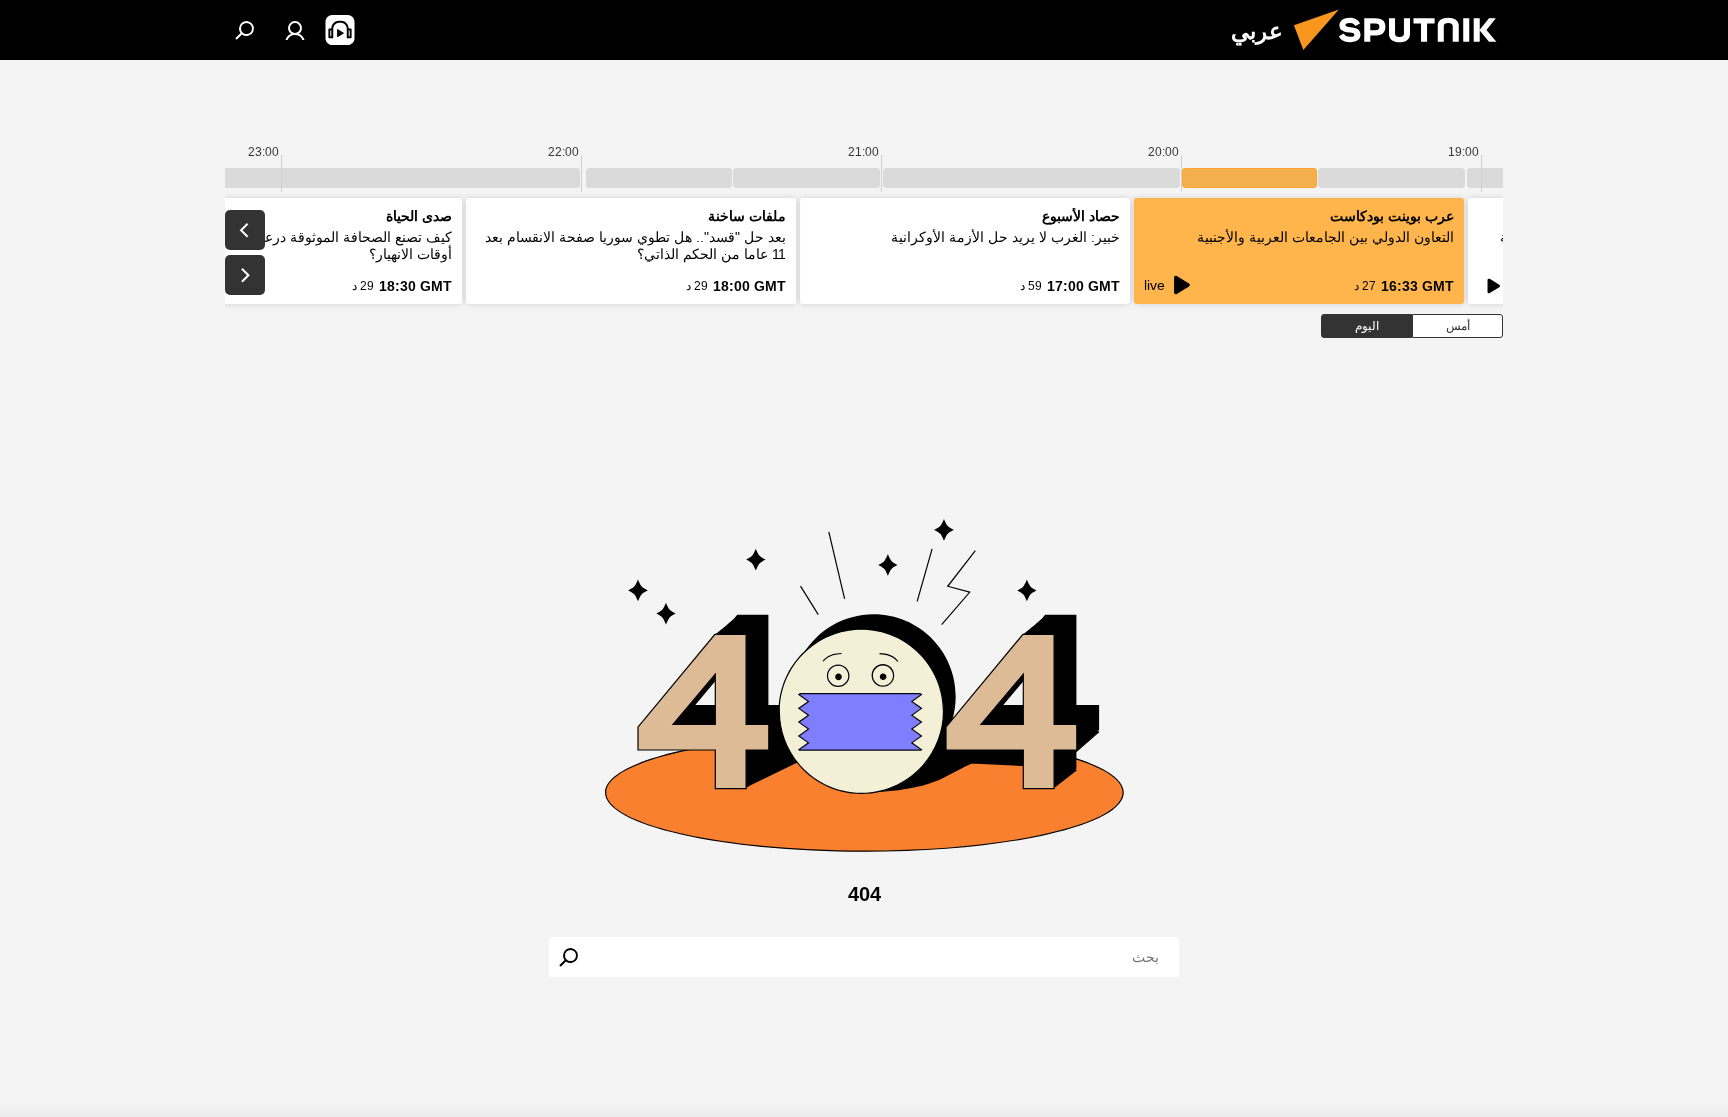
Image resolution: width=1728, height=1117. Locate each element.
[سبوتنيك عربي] (1403, 55)
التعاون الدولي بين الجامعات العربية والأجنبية (1325, 237)
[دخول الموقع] (295, 30)
